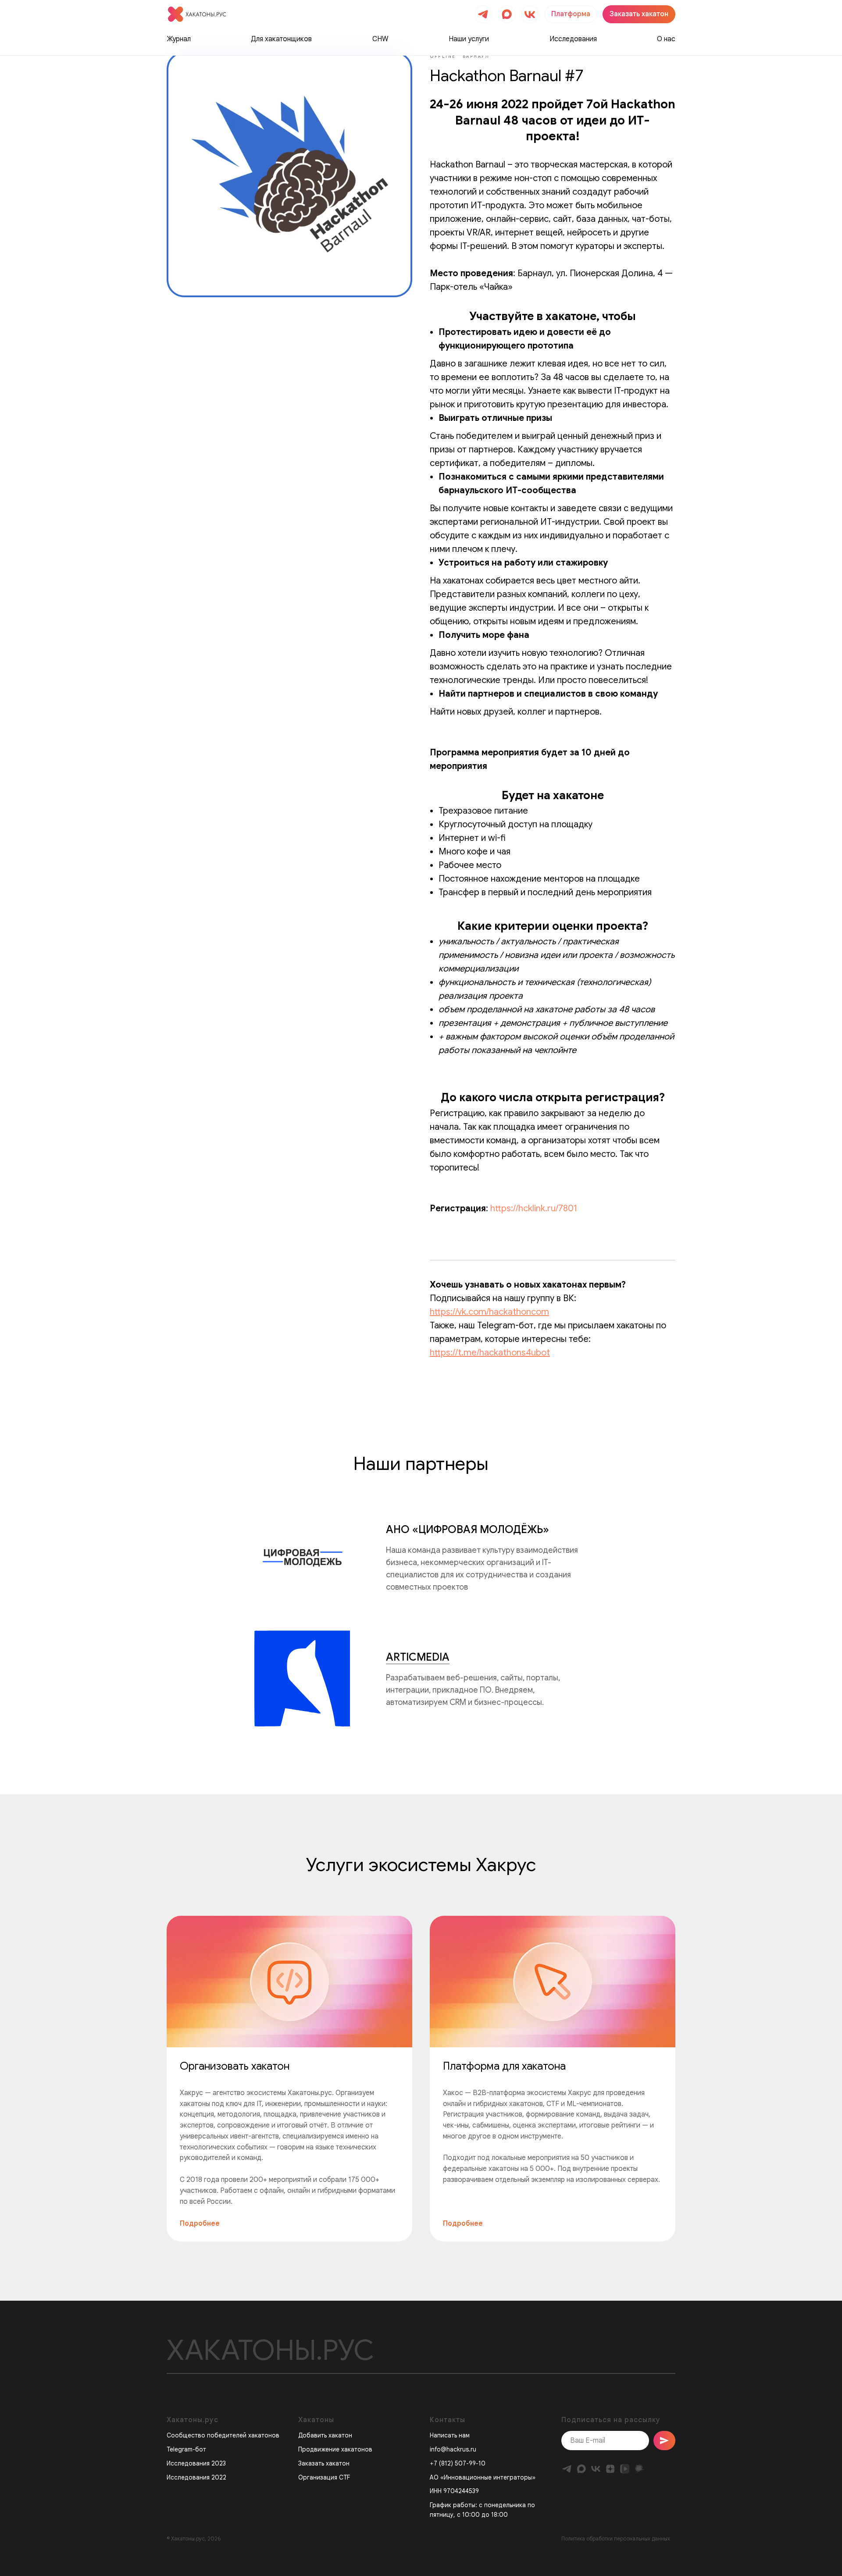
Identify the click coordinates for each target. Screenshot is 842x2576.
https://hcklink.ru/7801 (534, 1208)
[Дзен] (610, 2469)
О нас (666, 39)
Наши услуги (469, 39)
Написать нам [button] (450, 2435)
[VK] (596, 2469)
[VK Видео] (625, 2469)
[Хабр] (639, 2469)
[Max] (581, 2469)
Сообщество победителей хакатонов (223, 2435)
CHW (380, 39)
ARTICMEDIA (418, 1657)
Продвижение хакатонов (335, 2449)
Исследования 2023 (196, 2463)
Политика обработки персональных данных (616, 2539)
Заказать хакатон (324, 2463)
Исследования (573, 39)
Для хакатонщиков (281, 39)
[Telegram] (567, 2469)
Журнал (179, 39)
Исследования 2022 (196, 2477)
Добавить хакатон (325, 2435)
